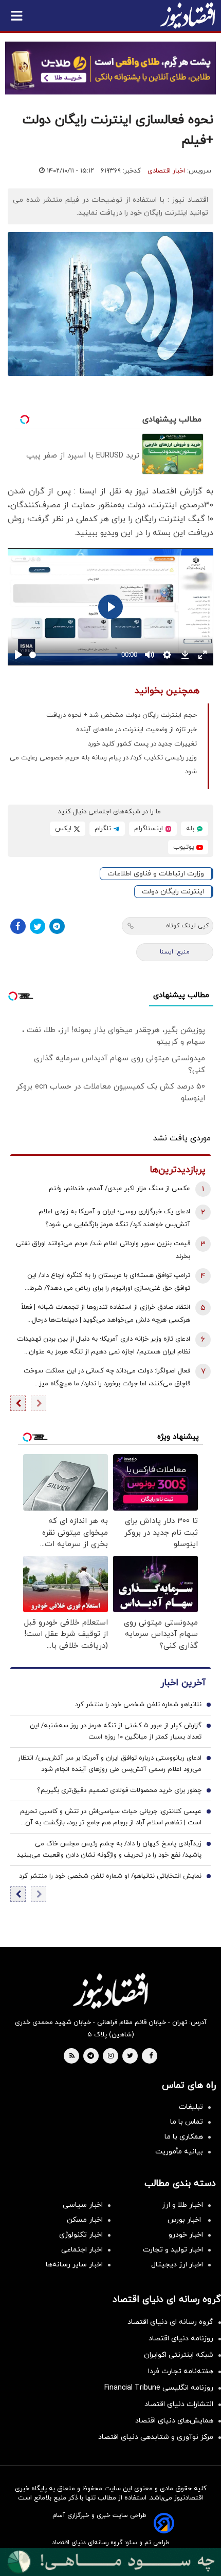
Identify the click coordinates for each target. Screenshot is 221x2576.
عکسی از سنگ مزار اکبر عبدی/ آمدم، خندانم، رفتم (119, 1189)
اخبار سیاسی (83, 2205)
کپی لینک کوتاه (187, 926)
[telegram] (91, 2056)
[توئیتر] (38, 926)
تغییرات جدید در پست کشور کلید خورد (142, 744)
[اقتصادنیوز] (110, 1991)
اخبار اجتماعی (82, 2250)
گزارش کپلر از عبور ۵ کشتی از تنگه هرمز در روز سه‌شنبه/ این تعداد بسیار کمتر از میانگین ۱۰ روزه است (116, 1731)
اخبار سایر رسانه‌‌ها (74, 2265)
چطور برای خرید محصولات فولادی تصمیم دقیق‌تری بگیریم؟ (119, 1790)
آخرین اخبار (183, 1683)
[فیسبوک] (18, 926)
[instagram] (111, 2056)
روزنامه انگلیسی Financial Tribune (159, 2388)
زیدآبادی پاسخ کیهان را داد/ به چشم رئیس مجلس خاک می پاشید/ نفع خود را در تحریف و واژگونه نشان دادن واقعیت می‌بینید (109, 1849)
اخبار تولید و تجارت (173, 2250)
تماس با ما (187, 2122)
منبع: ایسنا (175, 952)
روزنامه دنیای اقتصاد (181, 2339)
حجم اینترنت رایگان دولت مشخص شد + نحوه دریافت (122, 715)
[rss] (72, 2056)
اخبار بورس (185, 2220)
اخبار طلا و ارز (182, 2205)
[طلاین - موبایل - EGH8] (110, 68)
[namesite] (188, 15)
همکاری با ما (184, 2137)
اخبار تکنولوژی (81, 2235)
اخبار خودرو (186, 2235)
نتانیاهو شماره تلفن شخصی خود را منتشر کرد (138, 1705)
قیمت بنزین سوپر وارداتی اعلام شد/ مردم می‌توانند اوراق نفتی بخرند (103, 1250)
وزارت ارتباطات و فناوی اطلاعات (156, 874)
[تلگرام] (57, 926)
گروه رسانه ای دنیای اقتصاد (170, 2322)
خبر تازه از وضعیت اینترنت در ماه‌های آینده (136, 730)
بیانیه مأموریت (179, 2152)
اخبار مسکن (85, 2220)
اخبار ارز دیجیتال (177, 2265)
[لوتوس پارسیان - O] (110, 2562)
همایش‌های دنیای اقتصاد (174, 2421)
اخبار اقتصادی (166, 171)
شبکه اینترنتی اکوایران (179, 2355)
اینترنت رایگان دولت (173, 892)
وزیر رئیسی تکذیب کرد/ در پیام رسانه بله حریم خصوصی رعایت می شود (103, 765)
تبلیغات (191, 2107)
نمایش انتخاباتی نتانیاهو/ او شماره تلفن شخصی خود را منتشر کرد (110, 1876)
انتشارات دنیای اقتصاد (179, 2404)
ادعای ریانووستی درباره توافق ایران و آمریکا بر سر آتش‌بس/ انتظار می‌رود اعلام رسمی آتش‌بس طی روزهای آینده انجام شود (110, 1764)
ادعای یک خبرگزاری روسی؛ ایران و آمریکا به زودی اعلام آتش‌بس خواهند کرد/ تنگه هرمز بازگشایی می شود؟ (114, 1218)
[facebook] (151, 2056)
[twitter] (130, 2056)
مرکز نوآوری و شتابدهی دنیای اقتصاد (156, 2437)
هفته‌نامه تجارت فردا (181, 2371)
